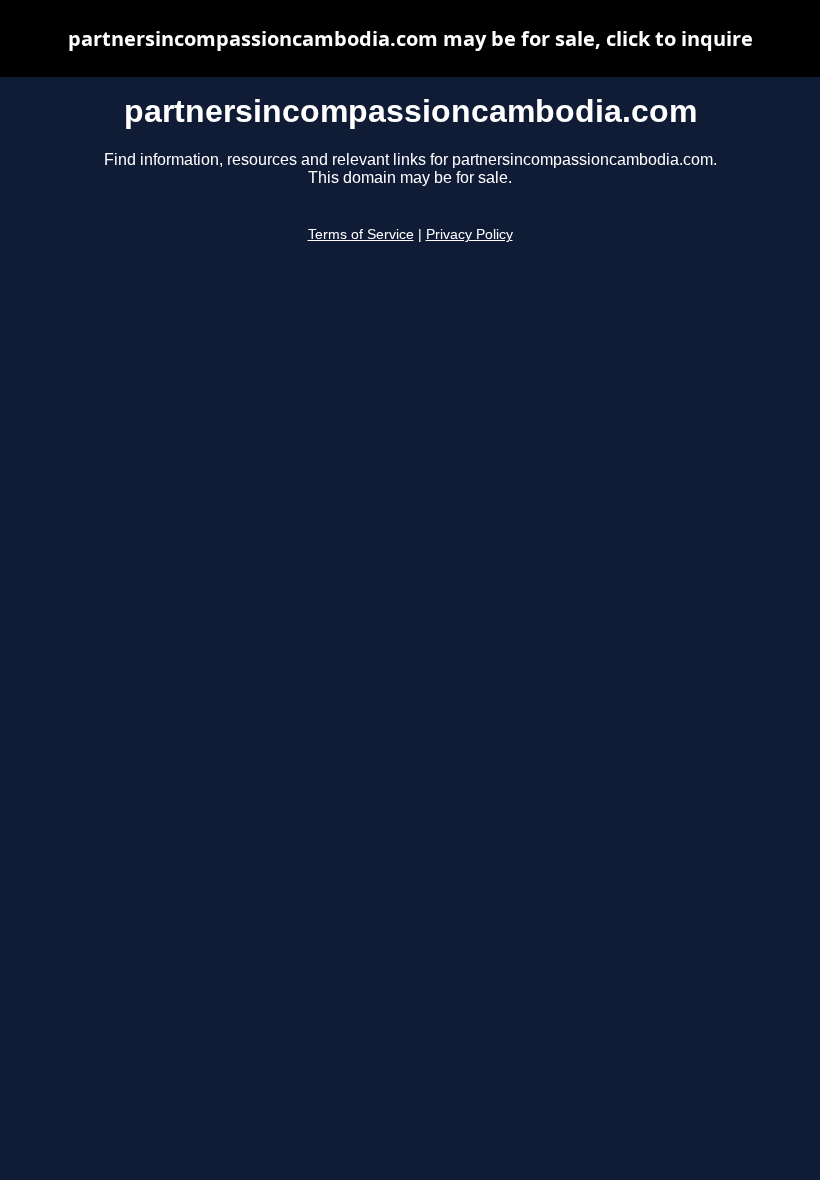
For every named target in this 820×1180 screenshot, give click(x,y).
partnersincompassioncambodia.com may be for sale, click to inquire (410, 38)
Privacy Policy (469, 234)
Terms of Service (361, 234)
